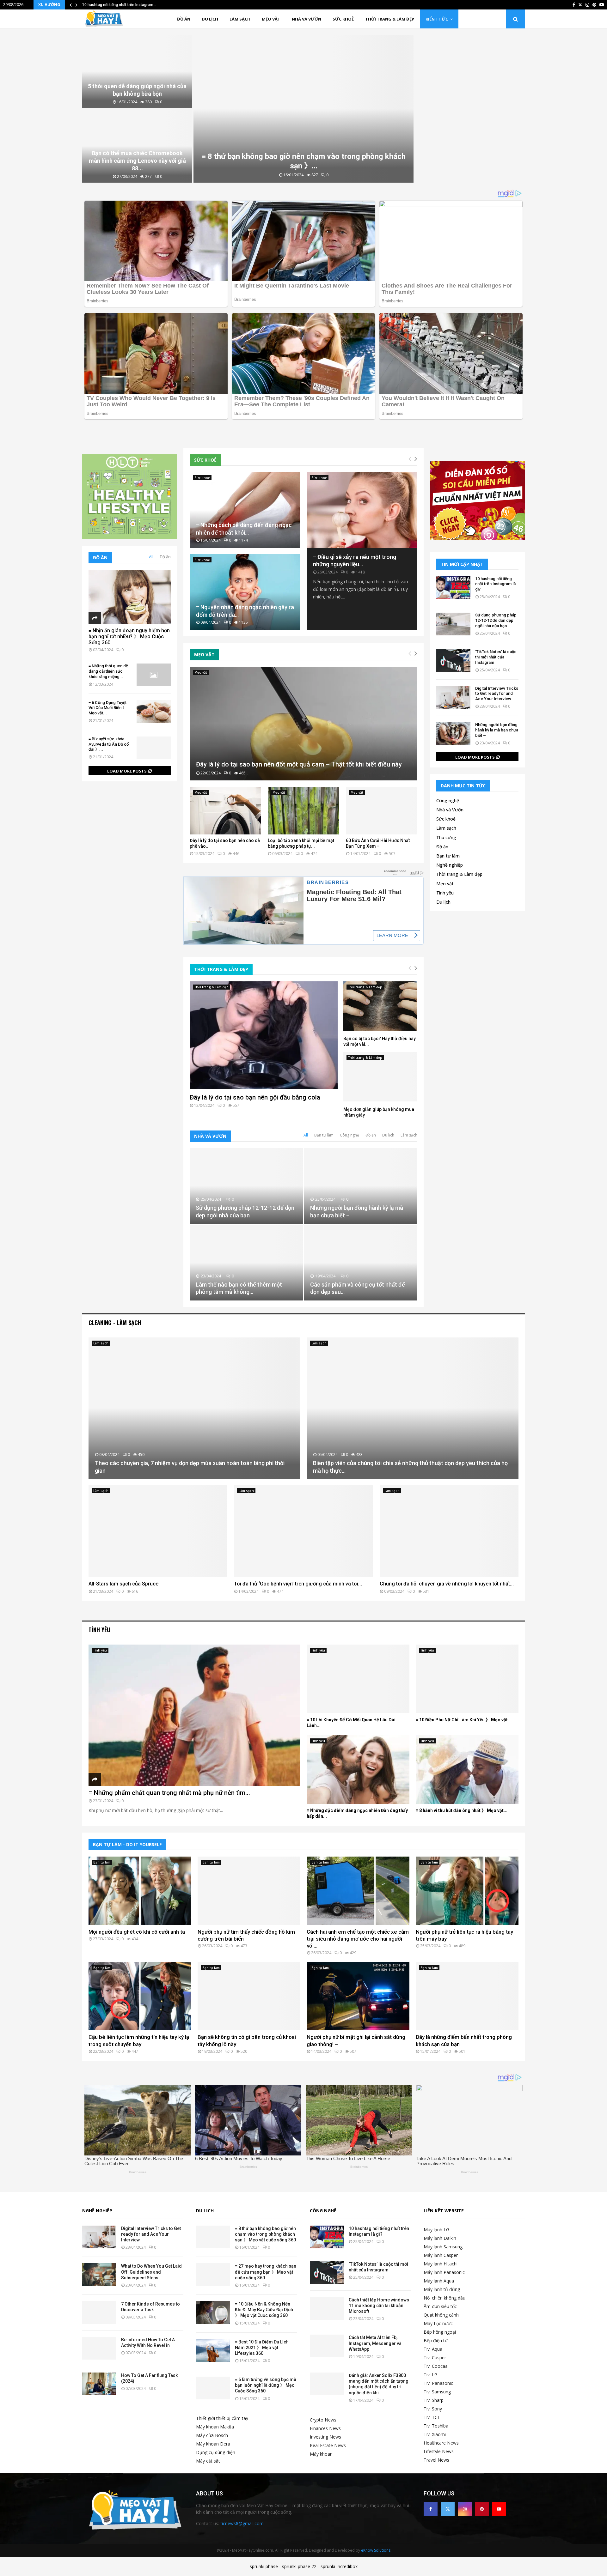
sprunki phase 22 (299, 2566)
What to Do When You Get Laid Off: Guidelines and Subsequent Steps (151, 2272)
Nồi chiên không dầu (445, 2298)
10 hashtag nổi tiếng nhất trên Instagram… (119, 5)
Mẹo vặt (271, 19)
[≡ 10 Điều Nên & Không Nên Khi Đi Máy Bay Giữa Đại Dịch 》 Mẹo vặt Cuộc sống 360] (213, 2312)
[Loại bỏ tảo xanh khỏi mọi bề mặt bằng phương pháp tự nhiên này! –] (303, 811)
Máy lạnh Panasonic (444, 2272)
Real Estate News (328, 2445)
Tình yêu (445, 893)
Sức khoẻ (343, 19)
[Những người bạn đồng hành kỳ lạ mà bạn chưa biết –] (361, 1186)
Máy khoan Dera (213, 2444)
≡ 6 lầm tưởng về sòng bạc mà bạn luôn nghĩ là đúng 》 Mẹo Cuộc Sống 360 (266, 2385)
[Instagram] (465, 2509)
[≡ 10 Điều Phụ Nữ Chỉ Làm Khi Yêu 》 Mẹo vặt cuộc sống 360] (467, 1679)
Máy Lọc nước (438, 2323)
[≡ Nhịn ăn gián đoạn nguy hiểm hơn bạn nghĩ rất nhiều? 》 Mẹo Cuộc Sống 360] (130, 597)
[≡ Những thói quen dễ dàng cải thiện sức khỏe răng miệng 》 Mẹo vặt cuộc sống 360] (154, 675)
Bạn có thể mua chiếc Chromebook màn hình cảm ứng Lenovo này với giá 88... (137, 161)
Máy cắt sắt (208, 2461)
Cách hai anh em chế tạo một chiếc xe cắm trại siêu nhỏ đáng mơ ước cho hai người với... (358, 1939)
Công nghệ (349, 1135)
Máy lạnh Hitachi (441, 2264)
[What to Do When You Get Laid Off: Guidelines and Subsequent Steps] (99, 2275)
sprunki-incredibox (339, 2566)
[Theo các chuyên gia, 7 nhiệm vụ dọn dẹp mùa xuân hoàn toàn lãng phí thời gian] (194, 1408)
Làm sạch (240, 19)
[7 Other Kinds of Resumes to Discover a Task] (99, 2312)
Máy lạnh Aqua (439, 2281)
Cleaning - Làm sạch (115, 1323)
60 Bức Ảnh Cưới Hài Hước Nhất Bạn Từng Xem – (378, 843)
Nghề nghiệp (450, 865)
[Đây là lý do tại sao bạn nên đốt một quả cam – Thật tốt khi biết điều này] (304, 724)
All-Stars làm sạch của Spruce (123, 1584)
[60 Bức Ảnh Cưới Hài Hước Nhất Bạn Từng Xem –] (382, 811)
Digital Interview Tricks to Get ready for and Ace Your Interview (497, 694)
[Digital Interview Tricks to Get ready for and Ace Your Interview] (453, 697)
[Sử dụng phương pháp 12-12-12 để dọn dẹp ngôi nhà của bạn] (246, 1186)
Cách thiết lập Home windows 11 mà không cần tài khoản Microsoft (379, 2306)
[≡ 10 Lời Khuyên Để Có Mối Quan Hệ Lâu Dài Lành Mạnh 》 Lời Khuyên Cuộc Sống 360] (358, 1679)
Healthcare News (441, 2443)
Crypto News (323, 2420)
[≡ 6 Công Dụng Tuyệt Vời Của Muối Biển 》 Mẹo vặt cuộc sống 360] (154, 712)
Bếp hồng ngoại (440, 2332)
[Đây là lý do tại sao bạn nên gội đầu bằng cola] (264, 1035)
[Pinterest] (482, 2509)
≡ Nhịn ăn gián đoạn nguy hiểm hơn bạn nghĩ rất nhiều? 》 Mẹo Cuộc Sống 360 (129, 636)
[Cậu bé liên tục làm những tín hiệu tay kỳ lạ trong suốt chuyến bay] (140, 1996)
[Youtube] (499, 2509)
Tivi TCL (432, 2417)
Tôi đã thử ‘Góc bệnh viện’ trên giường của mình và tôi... (298, 1584)
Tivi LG (431, 2375)
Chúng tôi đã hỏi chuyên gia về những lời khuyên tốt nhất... (447, 1584)
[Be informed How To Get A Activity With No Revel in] (99, 2348)
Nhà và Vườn (307, 19)
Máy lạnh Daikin (440, 2238)
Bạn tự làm (324, 1135)
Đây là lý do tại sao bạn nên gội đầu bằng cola (255, 1097)
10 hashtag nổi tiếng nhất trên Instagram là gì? (495, 584)
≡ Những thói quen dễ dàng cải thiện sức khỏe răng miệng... (108, 671)
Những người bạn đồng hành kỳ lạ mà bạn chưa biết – (497, 730)
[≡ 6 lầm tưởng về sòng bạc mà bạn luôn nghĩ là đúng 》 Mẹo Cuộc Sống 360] (213, 2388)
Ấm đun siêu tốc (440, 2306)
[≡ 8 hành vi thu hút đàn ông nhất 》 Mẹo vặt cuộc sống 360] (467, 1770)
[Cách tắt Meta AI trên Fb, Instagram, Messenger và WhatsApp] (327, 2346)
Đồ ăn (184, 19)
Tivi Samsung (437, 2392)
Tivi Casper (435, 2358)
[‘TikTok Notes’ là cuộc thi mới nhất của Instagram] (453, 661)
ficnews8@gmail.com (242, 2523)
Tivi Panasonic (438, 2383)
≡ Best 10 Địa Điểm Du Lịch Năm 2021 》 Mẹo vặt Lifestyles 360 (262, 2348)
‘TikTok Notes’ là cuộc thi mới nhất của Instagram (496, 657)
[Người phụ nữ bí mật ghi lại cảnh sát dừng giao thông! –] (358, 1996)
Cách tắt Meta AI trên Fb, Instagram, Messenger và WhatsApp (375, 2343)
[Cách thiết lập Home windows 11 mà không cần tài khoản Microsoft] (327, 2308)
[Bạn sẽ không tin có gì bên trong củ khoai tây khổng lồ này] (249, 1996)
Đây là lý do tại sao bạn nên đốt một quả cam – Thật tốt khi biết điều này (299, 764)
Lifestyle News (439, 2451)
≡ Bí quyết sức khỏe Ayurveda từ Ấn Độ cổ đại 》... (109, 744)
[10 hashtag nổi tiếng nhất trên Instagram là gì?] (453, 588)
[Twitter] (448, 2509)
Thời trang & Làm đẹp (390, 19)
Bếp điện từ (436, 2340)
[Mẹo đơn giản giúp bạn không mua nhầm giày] (380, 1076)
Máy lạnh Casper (441, 2255)
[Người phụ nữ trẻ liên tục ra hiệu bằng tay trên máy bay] (467, 1891)
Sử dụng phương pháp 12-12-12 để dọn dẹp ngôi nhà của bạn (496, 620)
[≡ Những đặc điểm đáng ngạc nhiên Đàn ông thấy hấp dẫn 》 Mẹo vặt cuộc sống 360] (358, 1770)
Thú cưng (446, 837)
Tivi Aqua (433, 2349)
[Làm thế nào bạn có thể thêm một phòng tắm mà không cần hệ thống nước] (246, 1263)
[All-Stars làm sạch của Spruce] (158, 1531)
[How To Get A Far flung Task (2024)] (99, 2384)
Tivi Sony (433, 2409)
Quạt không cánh (441, 2315)
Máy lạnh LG (436, 2230)
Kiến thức (437, 19)
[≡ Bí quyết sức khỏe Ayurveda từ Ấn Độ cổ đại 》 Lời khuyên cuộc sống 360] (154, 748)
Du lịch (210, 19)
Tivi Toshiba (436, 2426)
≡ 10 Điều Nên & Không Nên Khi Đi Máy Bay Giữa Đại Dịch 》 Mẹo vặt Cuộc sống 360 (264, 2310)
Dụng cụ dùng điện (216, 2452)
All (306, 1135)
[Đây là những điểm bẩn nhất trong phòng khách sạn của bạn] (467, 1996)
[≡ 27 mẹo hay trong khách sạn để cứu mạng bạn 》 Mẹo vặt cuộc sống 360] (213, 2275)
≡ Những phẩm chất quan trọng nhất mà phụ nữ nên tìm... (169, 1793)
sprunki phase (264, 2566)
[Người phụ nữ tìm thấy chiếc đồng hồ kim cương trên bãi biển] (249, 1891)
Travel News (436, 2460)
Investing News (325, 2437)
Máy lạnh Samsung (443, 2247)
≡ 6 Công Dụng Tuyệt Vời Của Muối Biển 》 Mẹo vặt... (107, 708)
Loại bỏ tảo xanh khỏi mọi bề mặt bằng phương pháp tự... (301, 843)
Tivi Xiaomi (435, 2434)
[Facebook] (431, 2509)
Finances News (325, 2428)
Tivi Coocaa (436, 2366)
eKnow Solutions (376, 2550)
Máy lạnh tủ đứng (442, 2289)
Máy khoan (321, 2454)
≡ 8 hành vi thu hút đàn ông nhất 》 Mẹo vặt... (462, 1810)
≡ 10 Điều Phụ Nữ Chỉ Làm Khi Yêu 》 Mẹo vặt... (464, 1720)
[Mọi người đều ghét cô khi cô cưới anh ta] (140, 1891)
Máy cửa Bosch (212, 2435)
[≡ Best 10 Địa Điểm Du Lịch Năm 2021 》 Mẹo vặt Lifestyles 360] (213, 2350)
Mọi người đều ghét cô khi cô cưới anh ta (137, 1932)
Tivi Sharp (434, 2400)
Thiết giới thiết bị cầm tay (222, 2418)
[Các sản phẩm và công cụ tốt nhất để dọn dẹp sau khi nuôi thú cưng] (361, 1263)
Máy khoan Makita (215, 2427)
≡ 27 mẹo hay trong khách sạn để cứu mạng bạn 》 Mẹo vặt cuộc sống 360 (266, 2272)
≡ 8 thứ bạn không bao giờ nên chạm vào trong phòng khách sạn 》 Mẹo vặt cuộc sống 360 (265, 2234)
